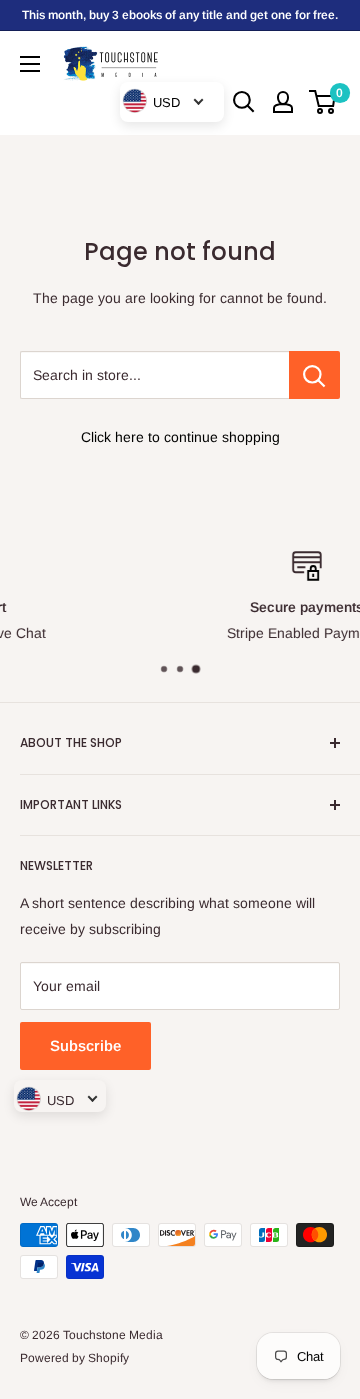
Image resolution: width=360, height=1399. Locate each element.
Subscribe (85, 1045)
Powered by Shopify (74, 1358)
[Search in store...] (314, 375)
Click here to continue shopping (180, 437)
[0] (323, 102)
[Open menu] (30, 64)
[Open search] (244, 102)
